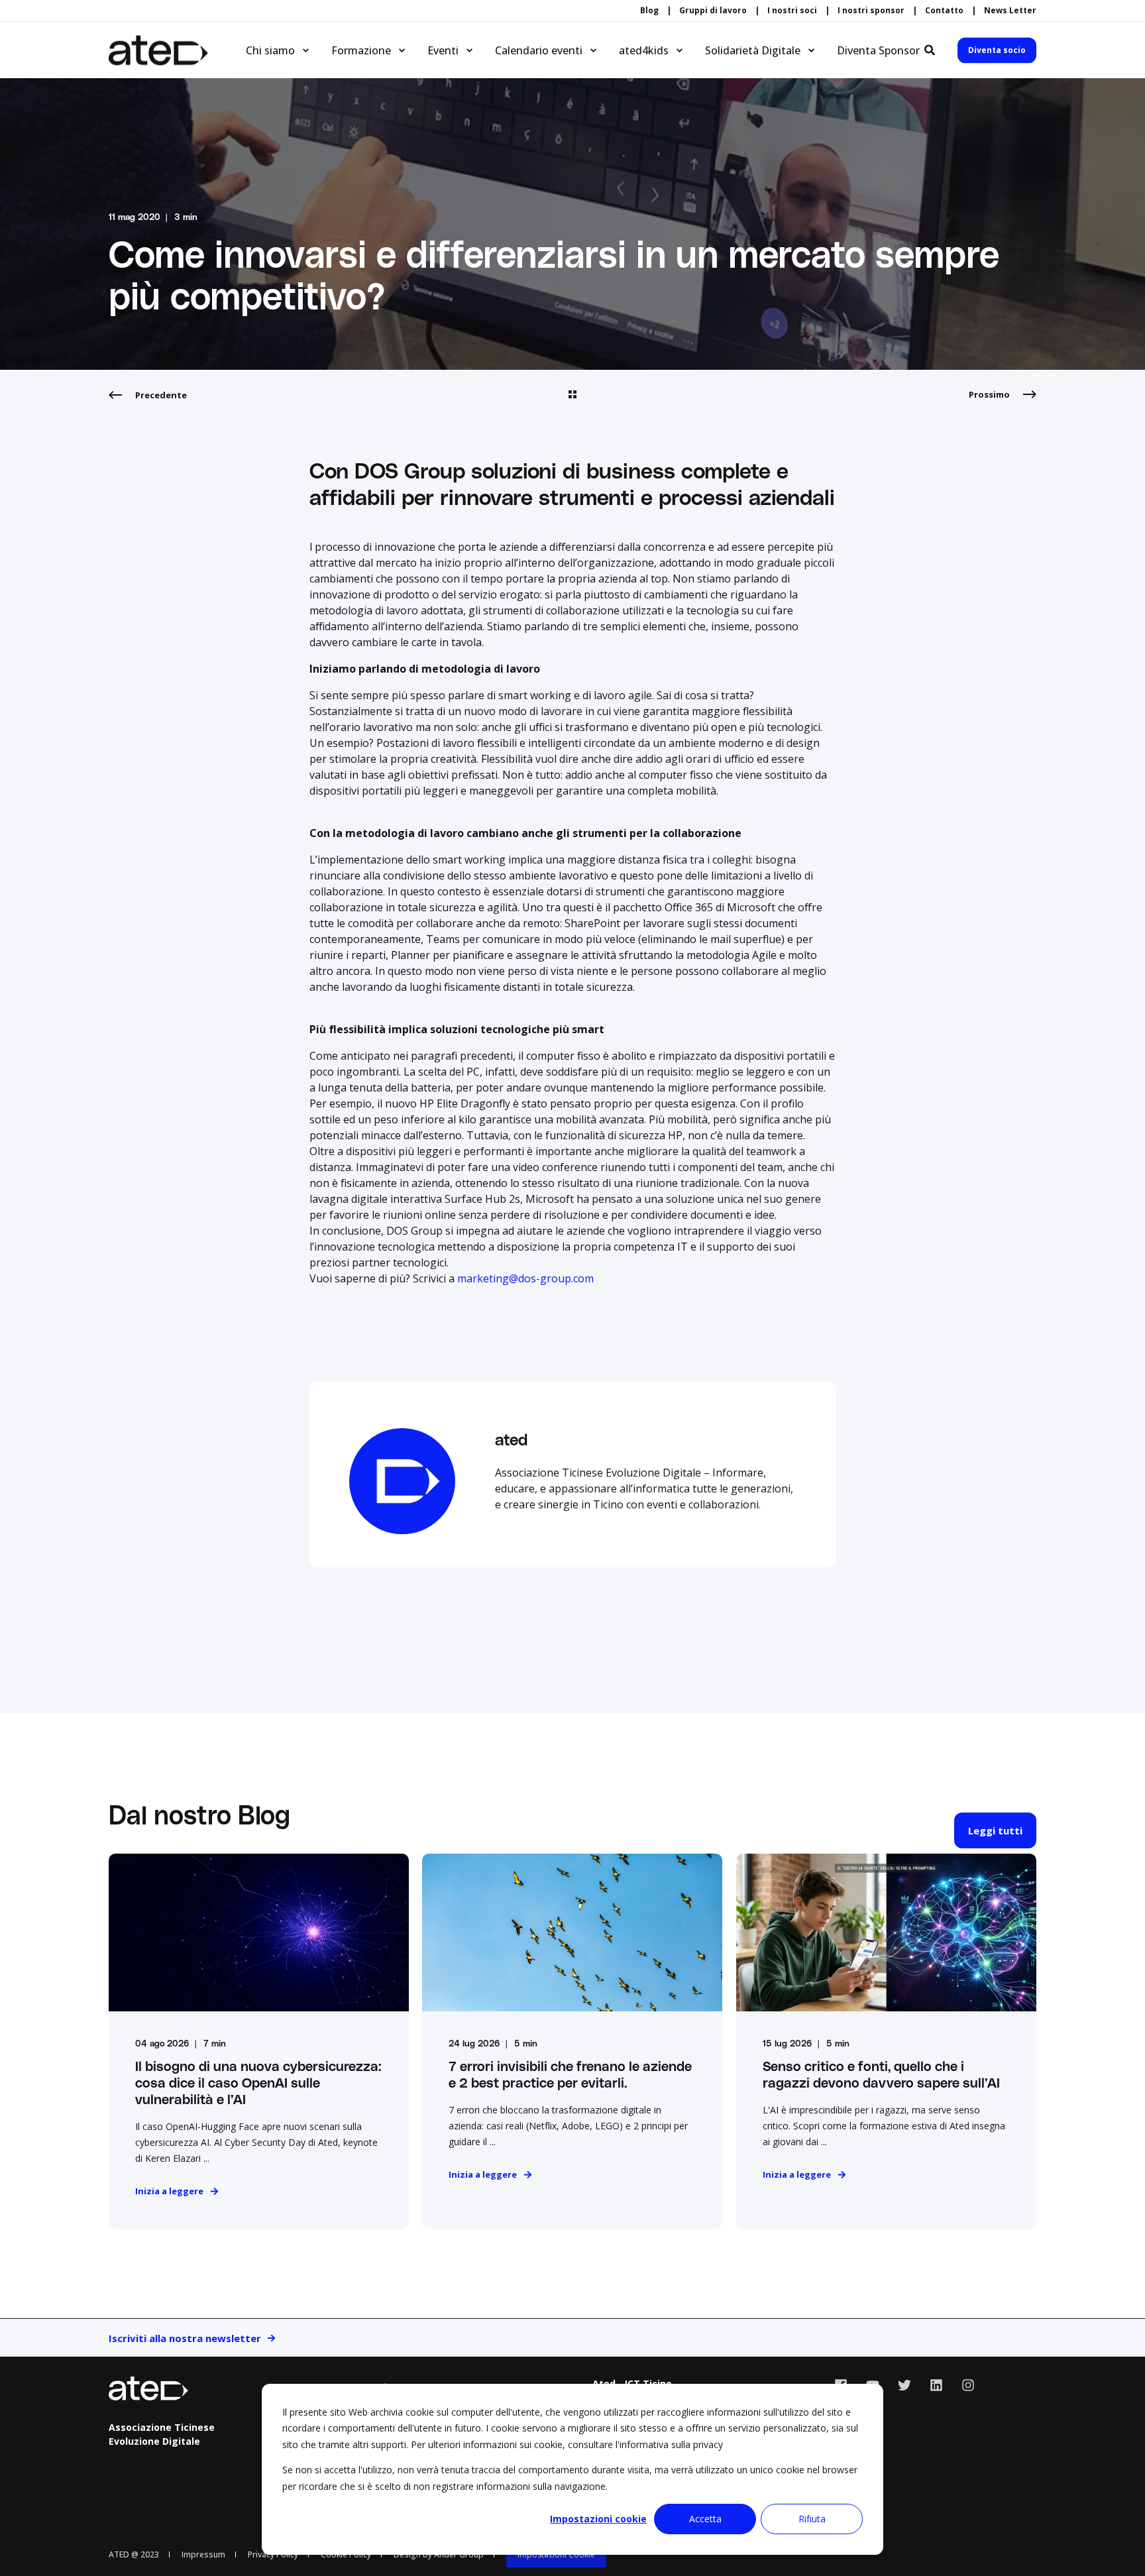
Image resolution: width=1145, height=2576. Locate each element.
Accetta (705, 2519)
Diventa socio (997, 50)
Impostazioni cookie (598, 2519)
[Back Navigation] (572, 395)
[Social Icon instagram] (963, 2385)
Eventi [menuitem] (443, 50)
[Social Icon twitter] (904, 2385)
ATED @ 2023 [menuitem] (134, 2554)
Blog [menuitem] (649, 11)
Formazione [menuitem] (361, 50)
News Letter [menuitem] (1010, 11)
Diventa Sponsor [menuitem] (878, 50)
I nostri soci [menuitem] (792, 11)
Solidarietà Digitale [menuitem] (753, 50)
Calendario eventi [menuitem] (539, 50)
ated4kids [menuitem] (644, 50)
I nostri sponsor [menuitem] (871, 11)
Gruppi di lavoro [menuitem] (713, 11)
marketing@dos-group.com (525, 1278)
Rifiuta (812, 2519)
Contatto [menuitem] (944, 11)
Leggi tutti (995, 1830)
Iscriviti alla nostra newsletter (185, 2338)
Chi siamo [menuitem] (270, 50)
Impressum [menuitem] (203, 2554)
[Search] (931, 49)
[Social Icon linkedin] (936, 2385)
